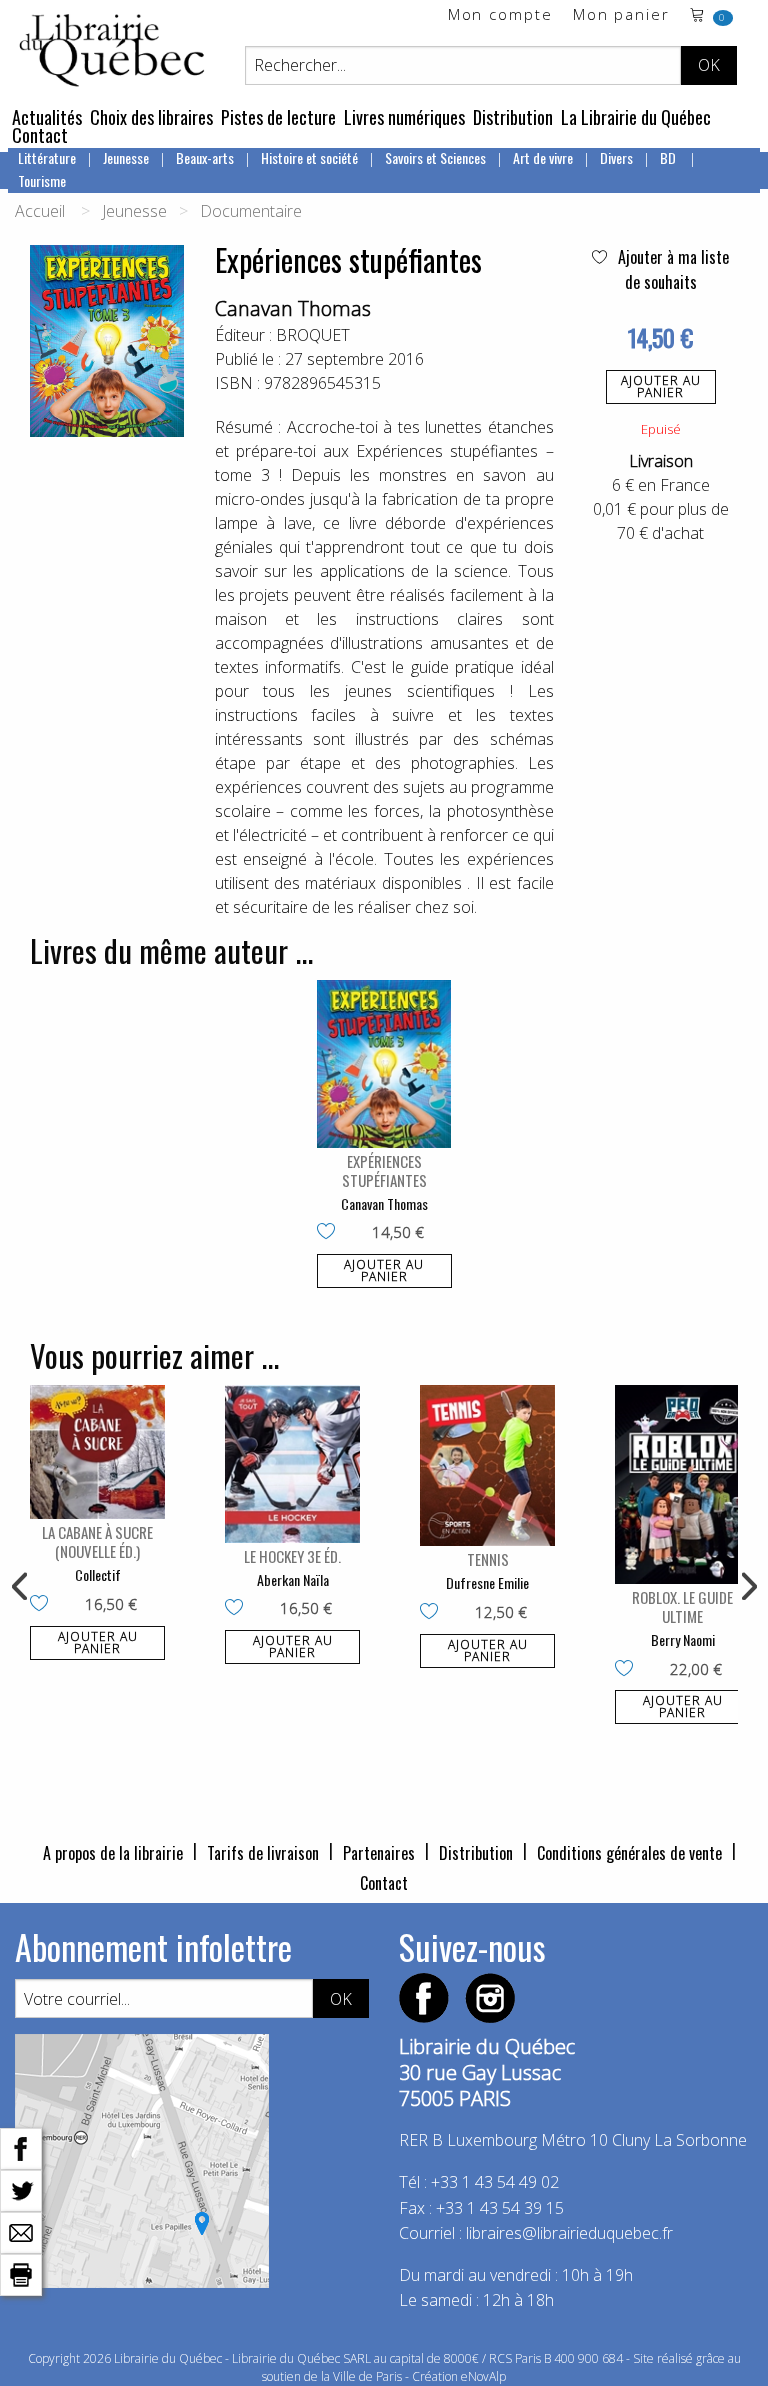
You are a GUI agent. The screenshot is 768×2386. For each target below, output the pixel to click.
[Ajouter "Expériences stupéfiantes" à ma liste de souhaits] (330, 1233)
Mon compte (500, 15)
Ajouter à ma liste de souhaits (671, 269)
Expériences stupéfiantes (384, 1170)
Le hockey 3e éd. (292, 1556)
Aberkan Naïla (293, 1579)
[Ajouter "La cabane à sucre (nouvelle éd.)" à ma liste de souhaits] (43, 1605)
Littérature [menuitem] (47, 157)
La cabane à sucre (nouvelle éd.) (97, 1541)
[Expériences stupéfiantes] (384, 1064)
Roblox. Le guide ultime (682, 1606)
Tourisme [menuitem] (42, 180)
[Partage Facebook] (21, 2147)
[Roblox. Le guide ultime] (682, 1484)
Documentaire (251, 211)
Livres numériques (404, 117)
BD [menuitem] (669, 157)
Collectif (98, 1574)
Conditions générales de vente (629, 1853)
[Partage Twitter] (21, 2189)
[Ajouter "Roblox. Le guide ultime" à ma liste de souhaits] (628, 1670)
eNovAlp (483, 2376)
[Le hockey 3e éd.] (292, 1463)
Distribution (513, 117)
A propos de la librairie (113, 1853)
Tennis (488, 1559)
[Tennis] (487, 1465)
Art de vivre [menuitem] (543, 157)
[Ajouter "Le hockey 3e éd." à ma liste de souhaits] (238, 1609)
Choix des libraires (151, 117)
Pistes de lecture (278, 117)
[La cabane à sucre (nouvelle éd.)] (97, 1452)
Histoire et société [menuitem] (309, 157)
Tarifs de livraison (263, 1853)
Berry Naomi (683, 1639)
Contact (40, 135)
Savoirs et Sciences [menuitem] (435, 157)
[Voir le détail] (384, 1064)
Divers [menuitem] (616, 157)
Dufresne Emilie (487, 1582)
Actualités (47, 117)
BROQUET (313, 335)
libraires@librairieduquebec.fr (569, 2233)
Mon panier (621, 15)
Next (747, 1587)
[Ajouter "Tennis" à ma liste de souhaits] (433, 1613)
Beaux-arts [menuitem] (205, 157)
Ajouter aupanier (661, 386)
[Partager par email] (21, 2231)
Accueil (40, 211)
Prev (21, 1587)
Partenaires (379, 1853)
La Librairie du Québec (636, 117)
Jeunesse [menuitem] (126, 157)
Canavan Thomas (293, 308)
